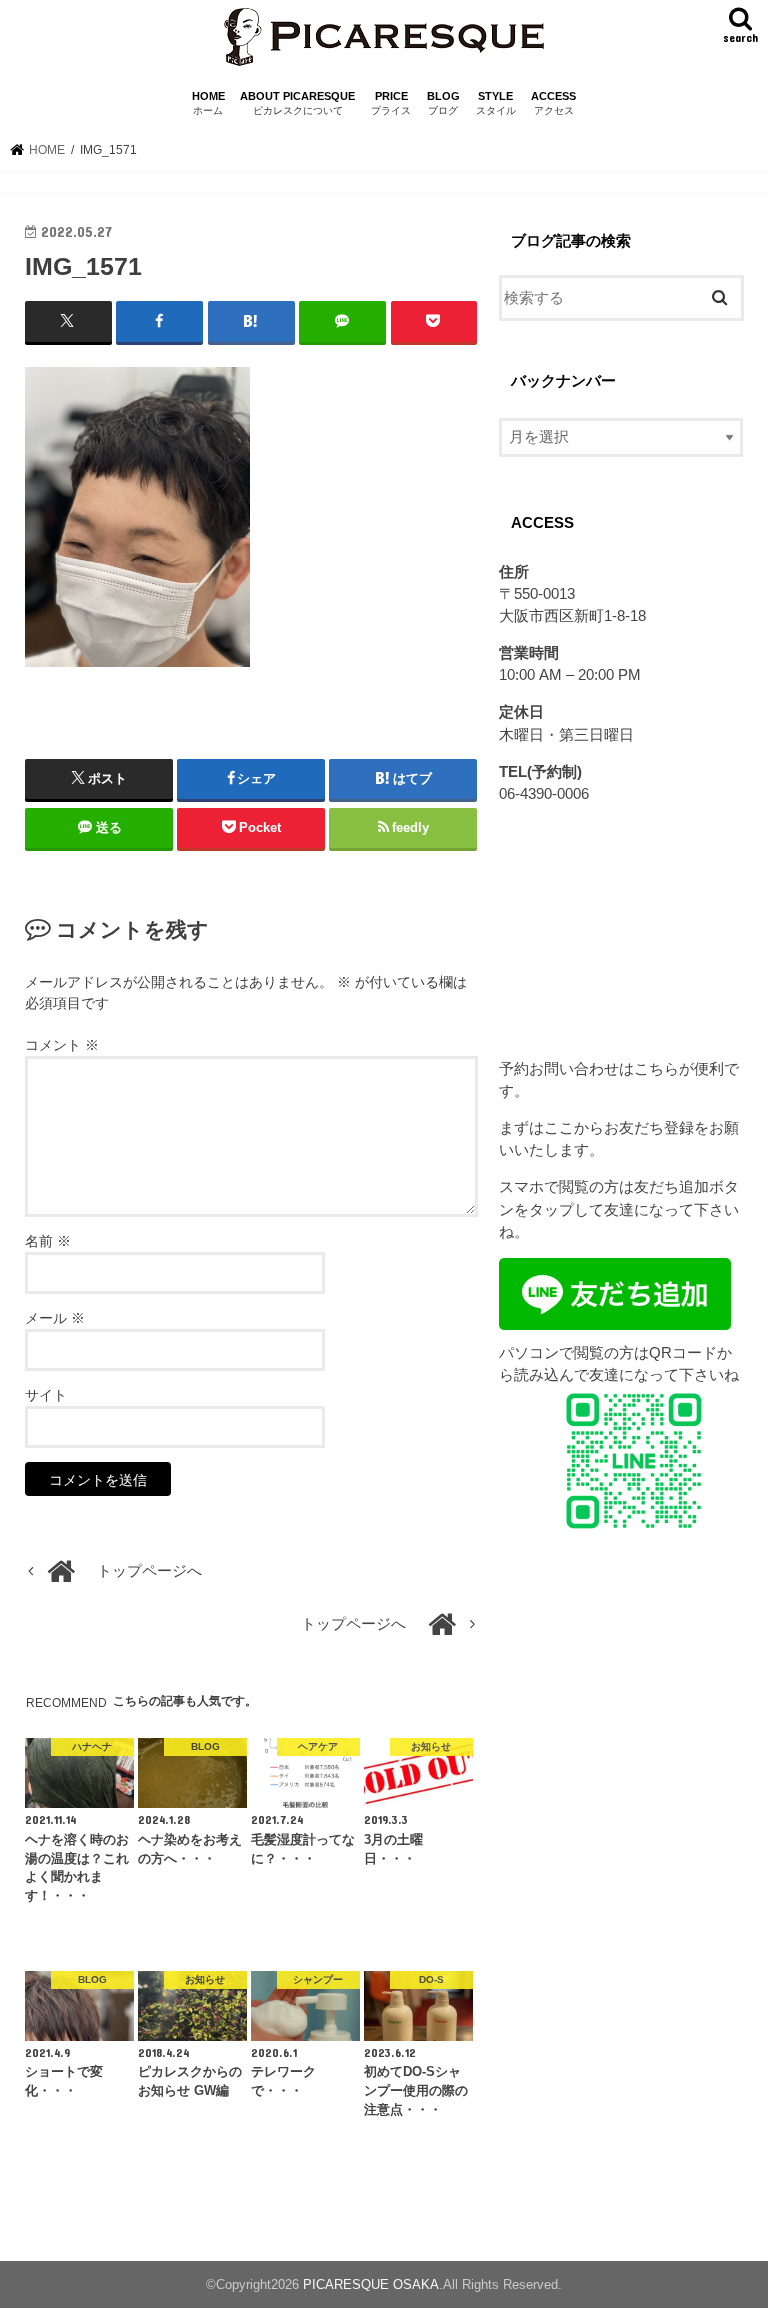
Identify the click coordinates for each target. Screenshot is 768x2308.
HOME (208, 103)
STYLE (496, 103)
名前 (48, 1241)
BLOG (443, 103)
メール (55, 1318)
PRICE (391, 103)
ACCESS (553, 103)
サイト (46, 1395)
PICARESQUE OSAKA (371, 2284)
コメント (62, 1045)
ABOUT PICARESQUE (297, 103)
